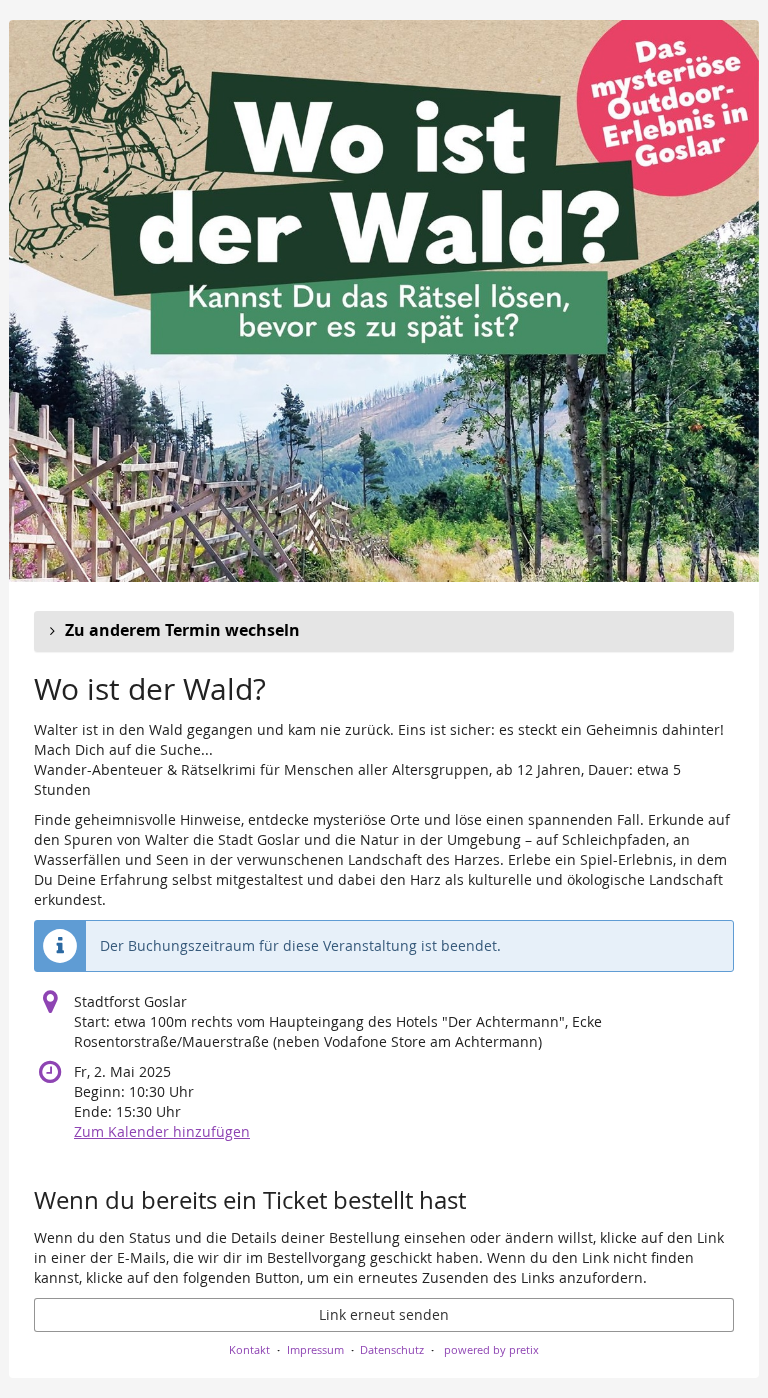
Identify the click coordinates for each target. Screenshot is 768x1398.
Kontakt (249, 1349)
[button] (384, 631)
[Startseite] (384, 301)
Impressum (315, 1349)
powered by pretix (491, 1349)
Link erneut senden (384, 1314)
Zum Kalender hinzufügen (162, 1131)
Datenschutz (392, 1349)
